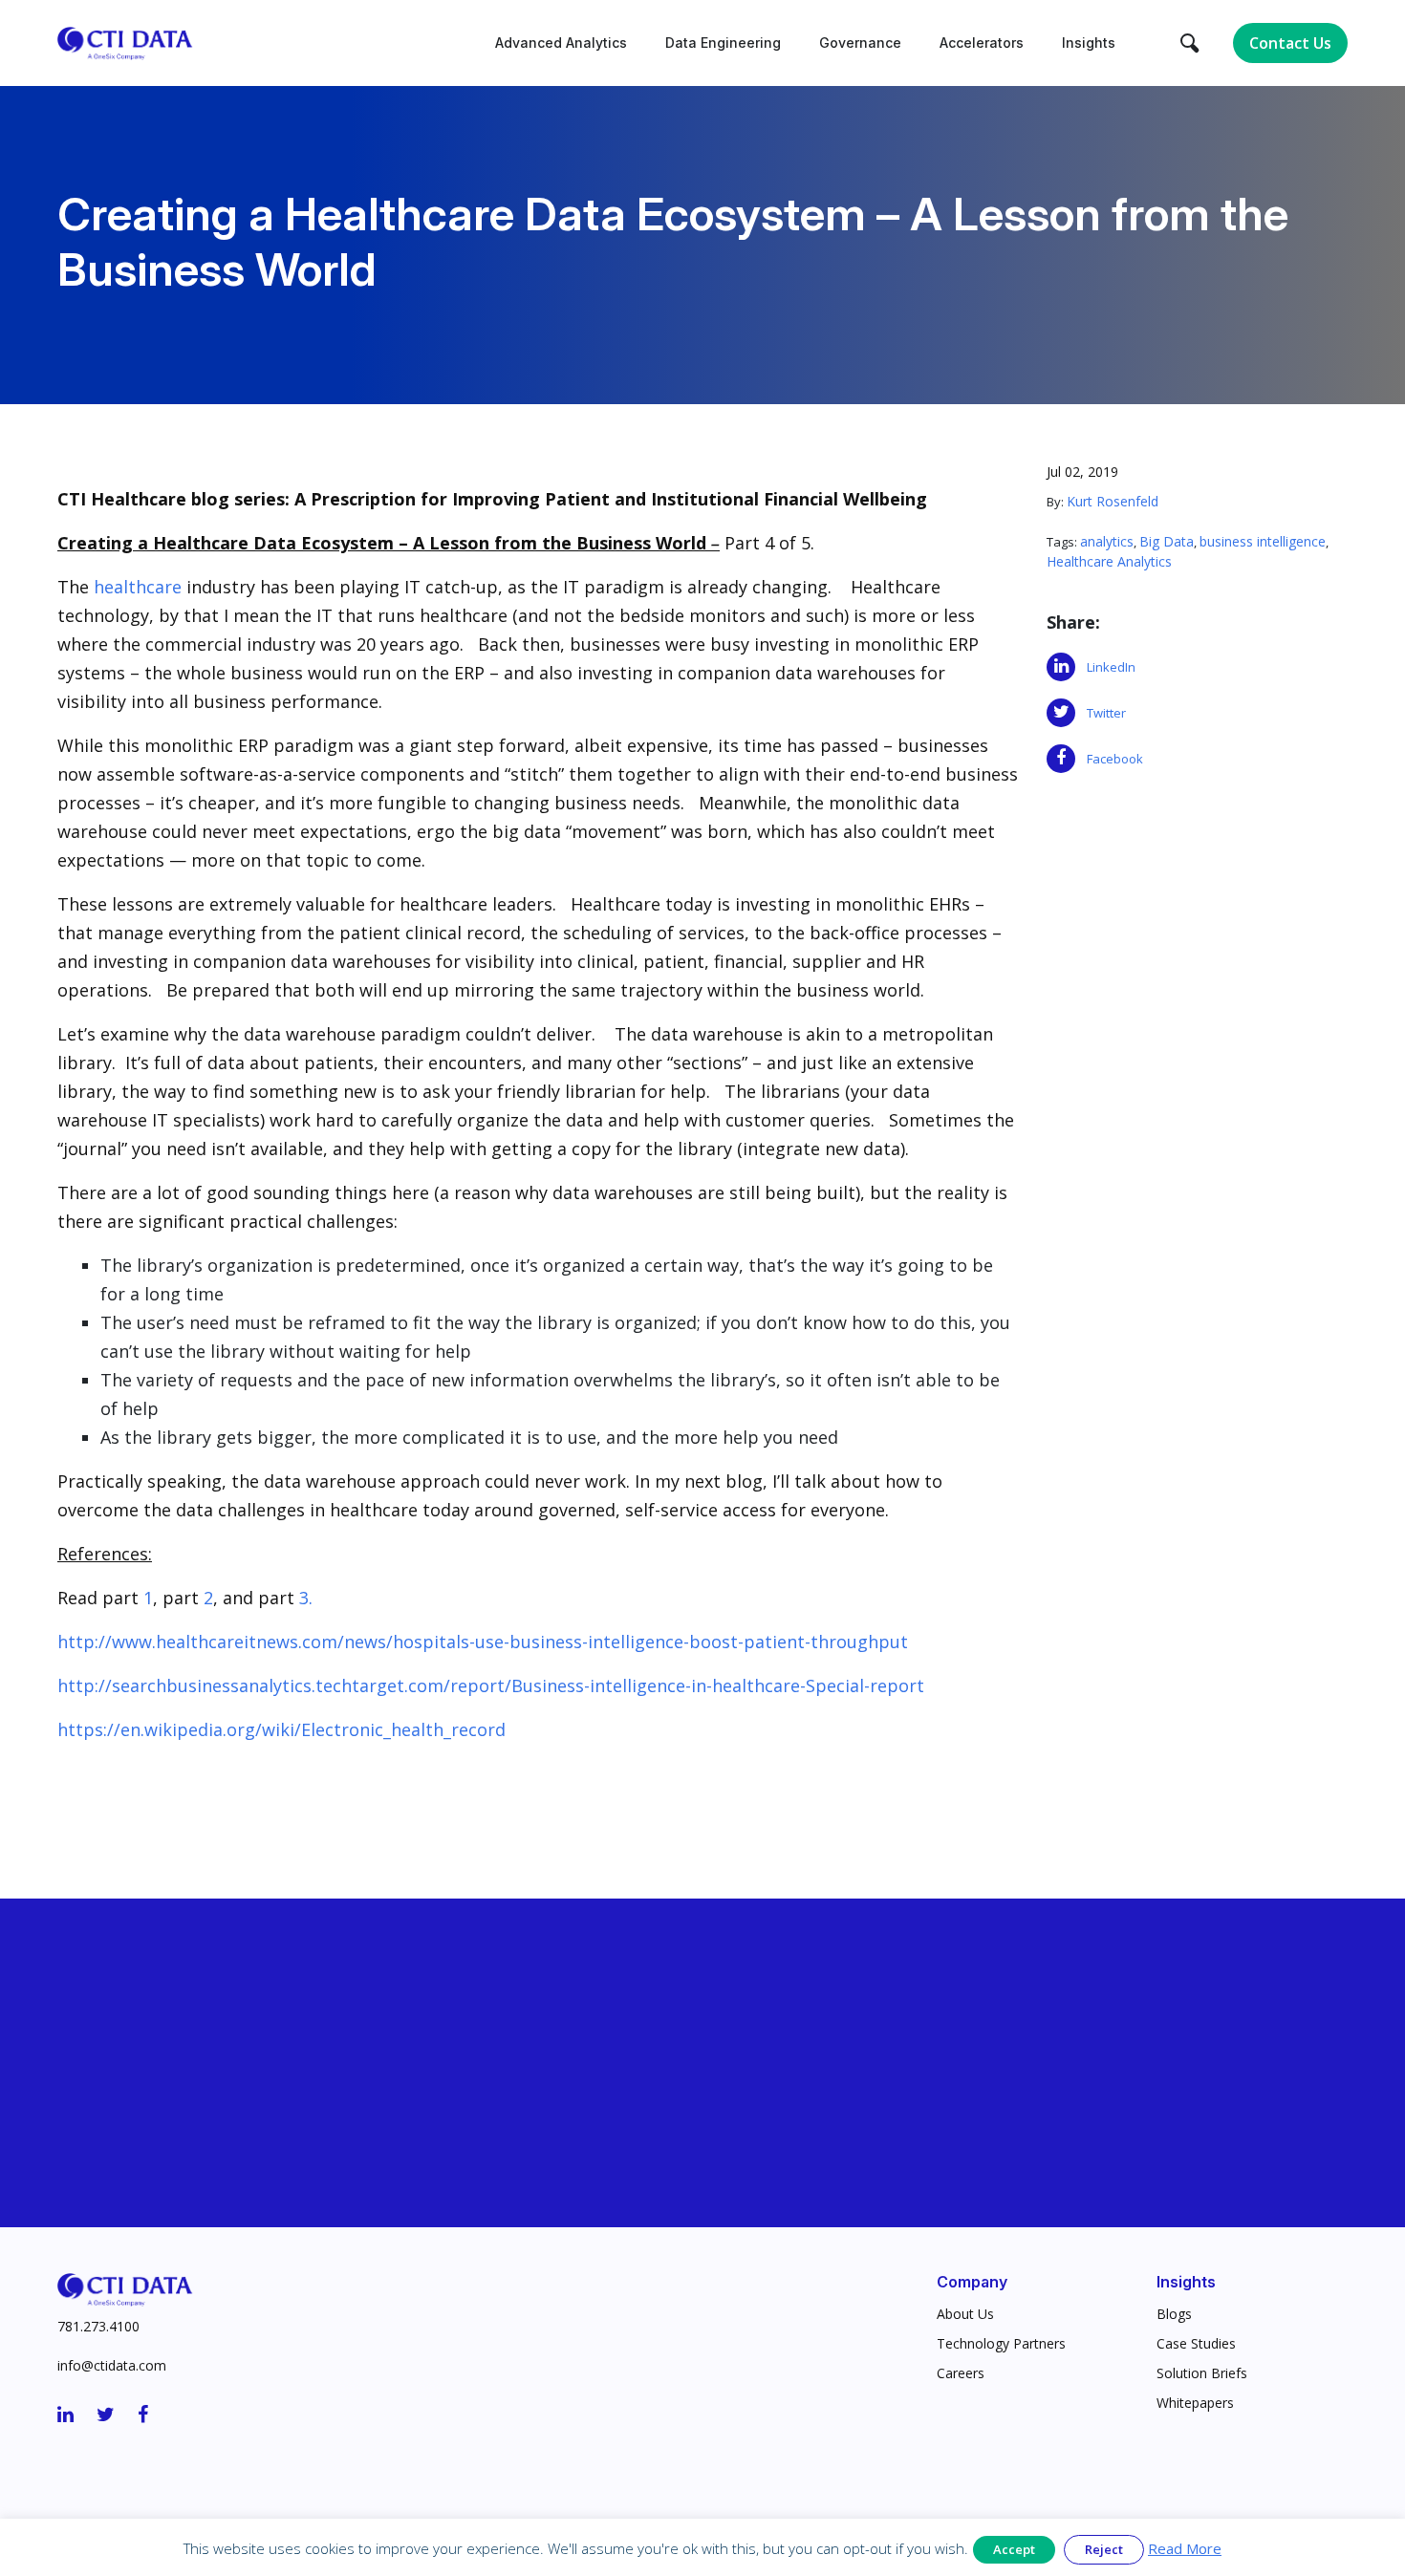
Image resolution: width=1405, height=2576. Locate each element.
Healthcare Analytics (1109, 561)
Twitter (1101, 713)
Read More (1185, 2548)
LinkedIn (1105, 667)
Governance (860, 43)
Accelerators (982, 43)
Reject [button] (1104, 2549)
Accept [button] (1014, 2549)
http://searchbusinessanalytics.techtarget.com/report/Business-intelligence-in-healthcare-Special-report (491, 1685)
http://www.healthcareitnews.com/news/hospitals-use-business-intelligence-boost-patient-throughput (483, 1642)
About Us (965, 2314)
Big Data (1167, 541)
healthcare (135, 587)
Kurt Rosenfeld (1113, 501)
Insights (1089, 43)
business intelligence (1263, 541)
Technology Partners (1001, 2343)
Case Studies (1196, 2343)
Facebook (1109, 759)
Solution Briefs (1202, 2373)
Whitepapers (1195, 2403)
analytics (1107, 541)
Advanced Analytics (561, 43)
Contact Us (1290, 43)
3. (306, 1598)
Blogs (1174, 2314)
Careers (961, 2373)
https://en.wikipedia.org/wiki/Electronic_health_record (281, 1729)
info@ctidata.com (112, 2365)
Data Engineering (723, 43)
